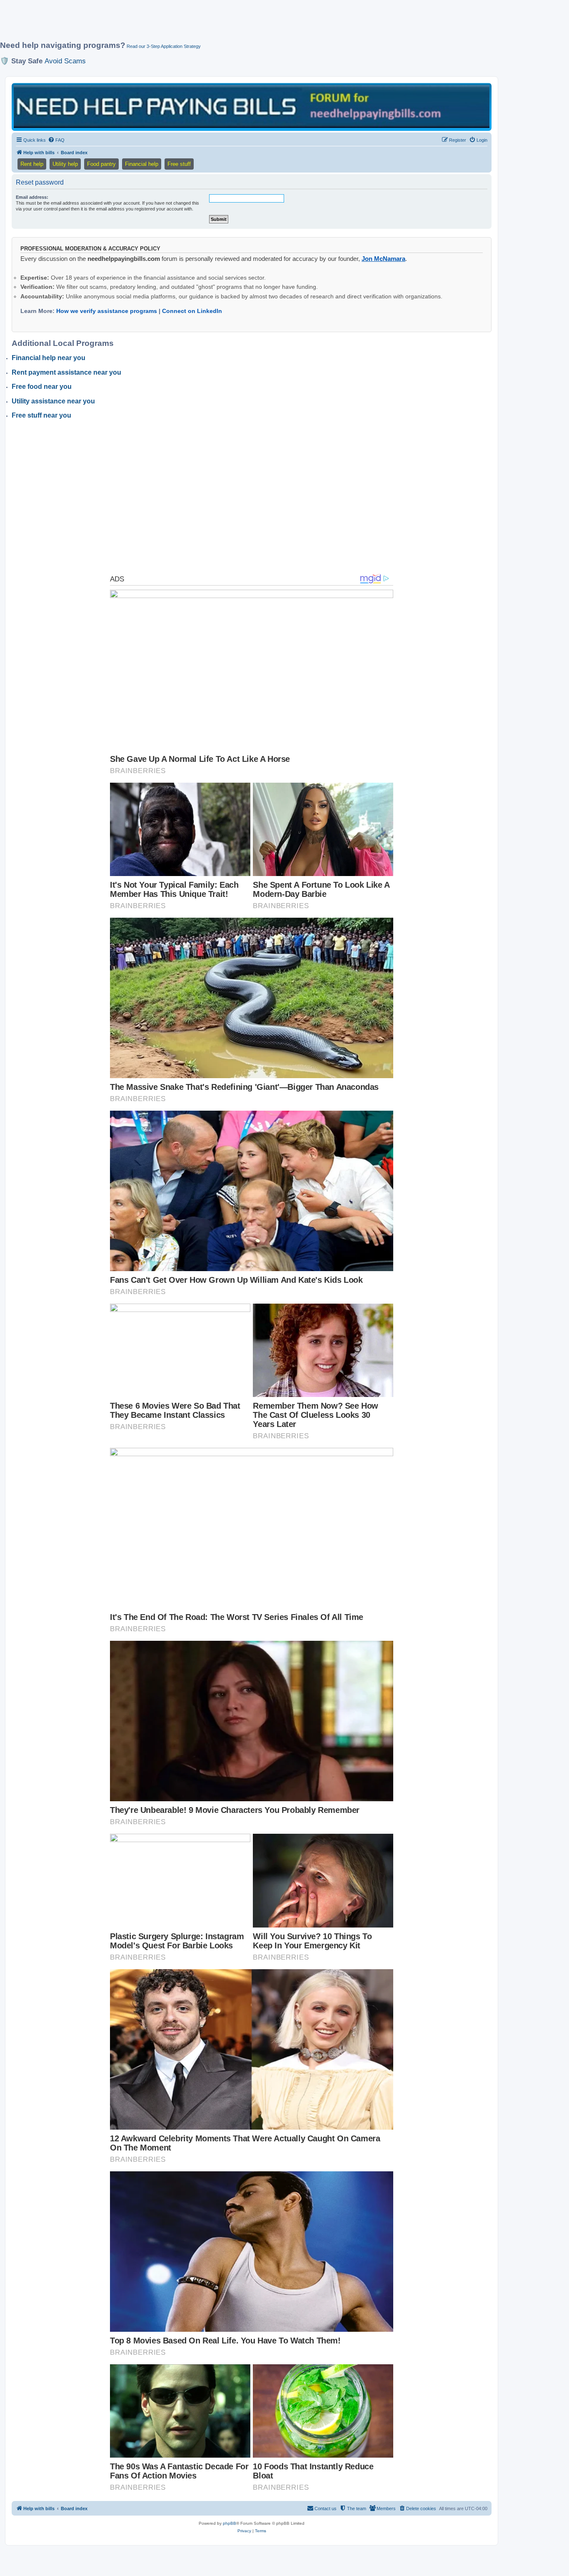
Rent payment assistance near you (66, 372)
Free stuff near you (41, 415)
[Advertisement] (202, 24)
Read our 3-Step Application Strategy (164, 46)
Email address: (32, 197)
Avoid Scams (65, 61)
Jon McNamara (383, 259)
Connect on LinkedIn (192, 311)
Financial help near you (49, 358)
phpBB (230, 2523)
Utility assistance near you (53, 401)
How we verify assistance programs (107, 311)
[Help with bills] (252, 106)
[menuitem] (56, 140)
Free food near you (42, 387)
